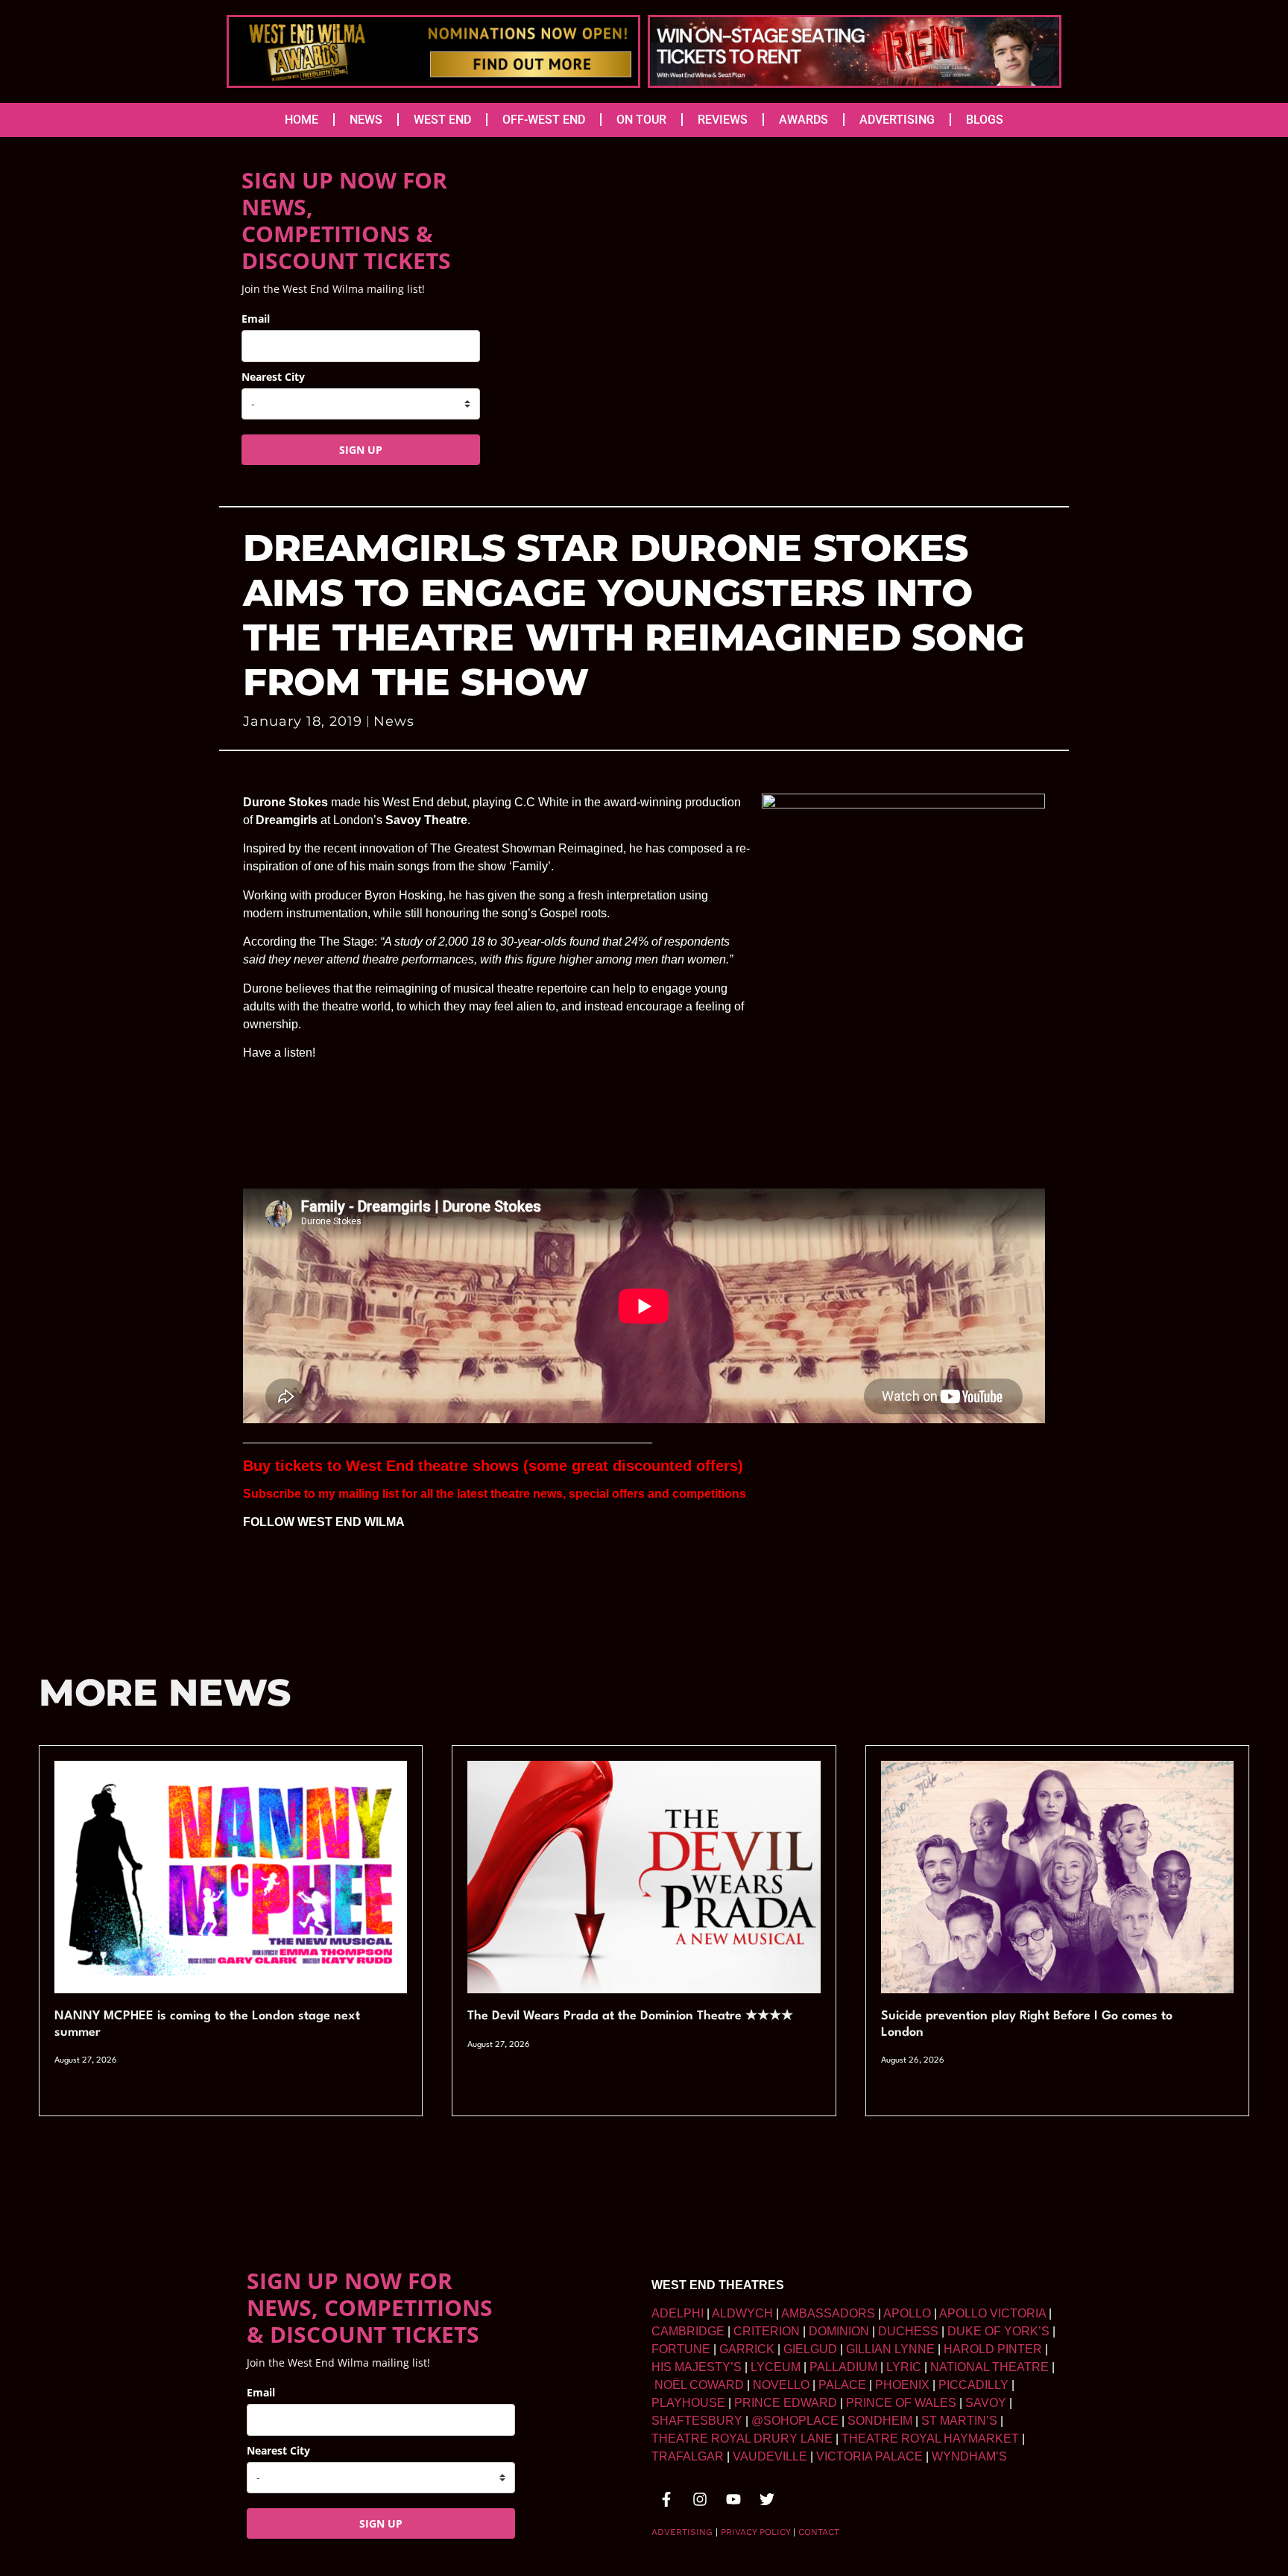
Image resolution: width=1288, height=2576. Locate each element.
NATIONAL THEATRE (989, 2367)
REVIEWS (723, 120)
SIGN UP (361, 450)
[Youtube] (733, 2499)
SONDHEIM (880, 2421)
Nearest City (273, 377)
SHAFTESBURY (697, 2421)
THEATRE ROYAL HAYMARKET (930, 2439)
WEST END (442, 120)
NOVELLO (781, 2385)
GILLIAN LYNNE (890, 2349)
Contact (819, 2532)
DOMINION (839, 2331)
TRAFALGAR (688, 2456)
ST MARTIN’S (959, 2421)
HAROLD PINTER (993, 2349)
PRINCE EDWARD (786, 2403)
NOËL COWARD (699, 2385)
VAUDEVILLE (770, 2456)
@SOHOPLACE (795, 2421)
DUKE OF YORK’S (998, 2331)
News (394, 721)
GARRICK (747, 2349)
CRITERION (767, 2331)
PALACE (842, 2385)
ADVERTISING (897, 120)
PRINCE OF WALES (901, 2403)
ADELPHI (678, 2313)
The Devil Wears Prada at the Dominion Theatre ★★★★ (630, 2016)
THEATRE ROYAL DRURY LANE (742, 2439)
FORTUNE (681, 2349)
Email (256, 319)
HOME (302, 120)
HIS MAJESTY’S (697, 2367)
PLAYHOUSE (688, 2403)
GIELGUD (810, 2349)
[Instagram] (700, 2499)
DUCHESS (908, 2331)
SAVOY (986, 2403)
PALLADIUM (843, 2367)
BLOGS (985, 120)
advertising (682, 2532)
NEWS (366, 120)
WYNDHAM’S (969, 2456)
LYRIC (904, 2367)
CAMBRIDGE (688, 2331)
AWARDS (804, 120)
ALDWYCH (742, 2313)
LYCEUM (776, 2367)
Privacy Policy (755, 2532)
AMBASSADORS (828, 2313)
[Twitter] (767, 2499)
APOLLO (907, 2313)
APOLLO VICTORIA (992, 2313)
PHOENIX (902, 2385)
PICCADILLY (973, 2385)
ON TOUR (641, 120)
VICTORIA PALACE (869, 2456)
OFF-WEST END (544, 120)
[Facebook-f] (666, 2499)
